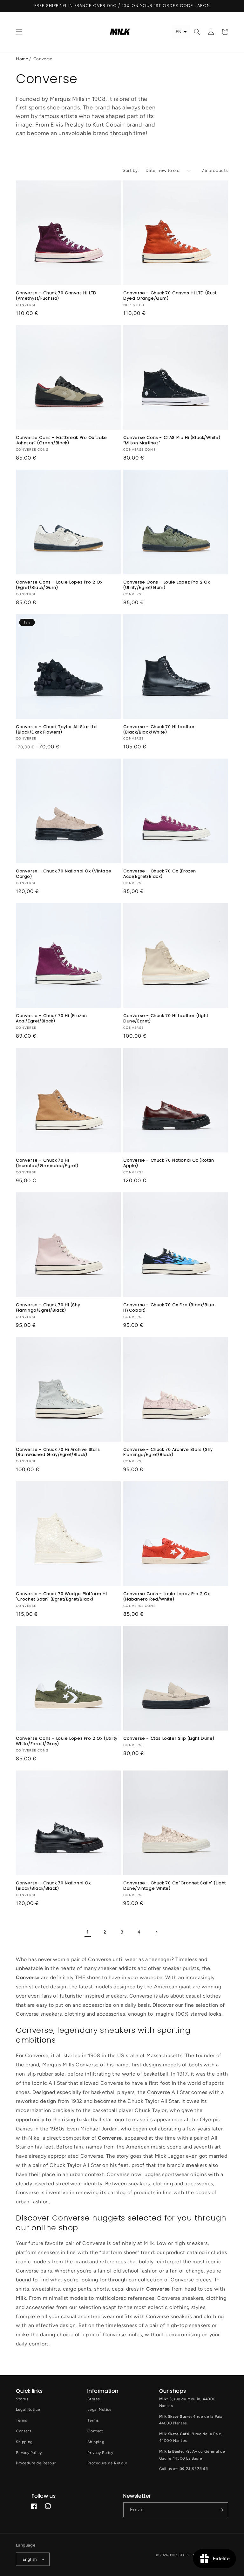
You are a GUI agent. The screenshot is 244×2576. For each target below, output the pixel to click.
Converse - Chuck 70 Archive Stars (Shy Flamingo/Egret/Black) (168, 1452)
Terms (22, 2420)
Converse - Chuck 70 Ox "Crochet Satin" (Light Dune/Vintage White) (175, 1886)
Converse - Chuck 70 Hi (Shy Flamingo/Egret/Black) (48, 1308)
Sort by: (131, 170)
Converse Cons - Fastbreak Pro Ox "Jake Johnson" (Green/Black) (61, 440)
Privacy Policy (29, 2453)
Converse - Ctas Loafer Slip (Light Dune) (169, 1739)
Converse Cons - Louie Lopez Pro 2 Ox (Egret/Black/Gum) (59, 585)
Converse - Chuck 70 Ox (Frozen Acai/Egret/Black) (160, 874)
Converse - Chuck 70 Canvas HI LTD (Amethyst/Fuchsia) (56, 296)
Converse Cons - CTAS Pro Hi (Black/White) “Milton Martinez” (172, 440)
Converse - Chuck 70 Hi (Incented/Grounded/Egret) (47, 1163)
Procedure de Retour (36, 2463)
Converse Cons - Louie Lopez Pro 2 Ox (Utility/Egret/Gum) (167, 585)
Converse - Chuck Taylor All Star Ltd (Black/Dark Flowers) (56, 730)
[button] (19, 32)
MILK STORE (180, 2555)
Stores (22, 2399)
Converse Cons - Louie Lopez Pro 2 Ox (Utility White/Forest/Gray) (67, 1741)
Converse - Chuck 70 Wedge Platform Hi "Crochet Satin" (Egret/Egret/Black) (61, 1597)
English (30, 2559)
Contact (24, 2431)
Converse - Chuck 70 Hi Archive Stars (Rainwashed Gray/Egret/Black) (58, 1452)
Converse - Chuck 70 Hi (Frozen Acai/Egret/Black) (51, 1019)
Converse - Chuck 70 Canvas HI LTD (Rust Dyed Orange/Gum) (170, 296)
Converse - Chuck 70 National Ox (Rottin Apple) (169, 1163)
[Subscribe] (221, 2510)
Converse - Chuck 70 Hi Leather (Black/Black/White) (159, 730)
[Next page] (156, 1932)
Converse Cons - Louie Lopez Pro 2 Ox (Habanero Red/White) (167, 1597)
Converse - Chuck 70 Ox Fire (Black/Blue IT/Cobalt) (169, 1308)
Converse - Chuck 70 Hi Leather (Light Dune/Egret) (166, 1019)
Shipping (24, 2442)
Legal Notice (28, 2410)
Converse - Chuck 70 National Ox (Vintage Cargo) (64, 874)
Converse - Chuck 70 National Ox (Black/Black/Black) (53, 1886)
